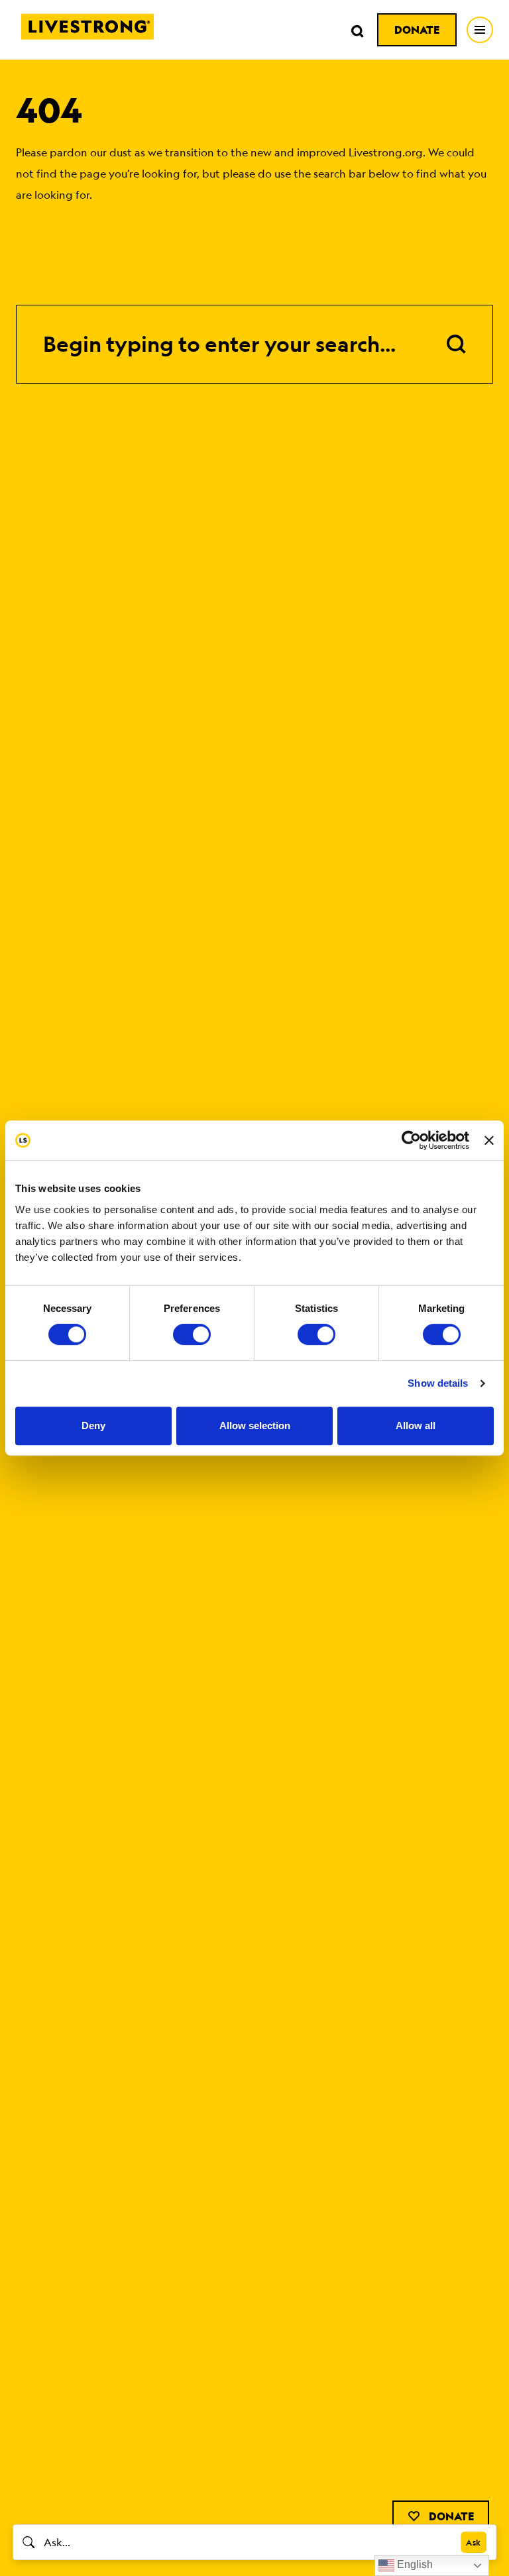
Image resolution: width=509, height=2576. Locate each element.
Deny (93, 1425)
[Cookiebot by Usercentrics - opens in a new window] (411, 1140)
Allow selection (255, 1425)
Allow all (416, 1425)
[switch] (192, 1334)
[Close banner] (489, 1140)
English (414, 2564)
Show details (438, 1383)
